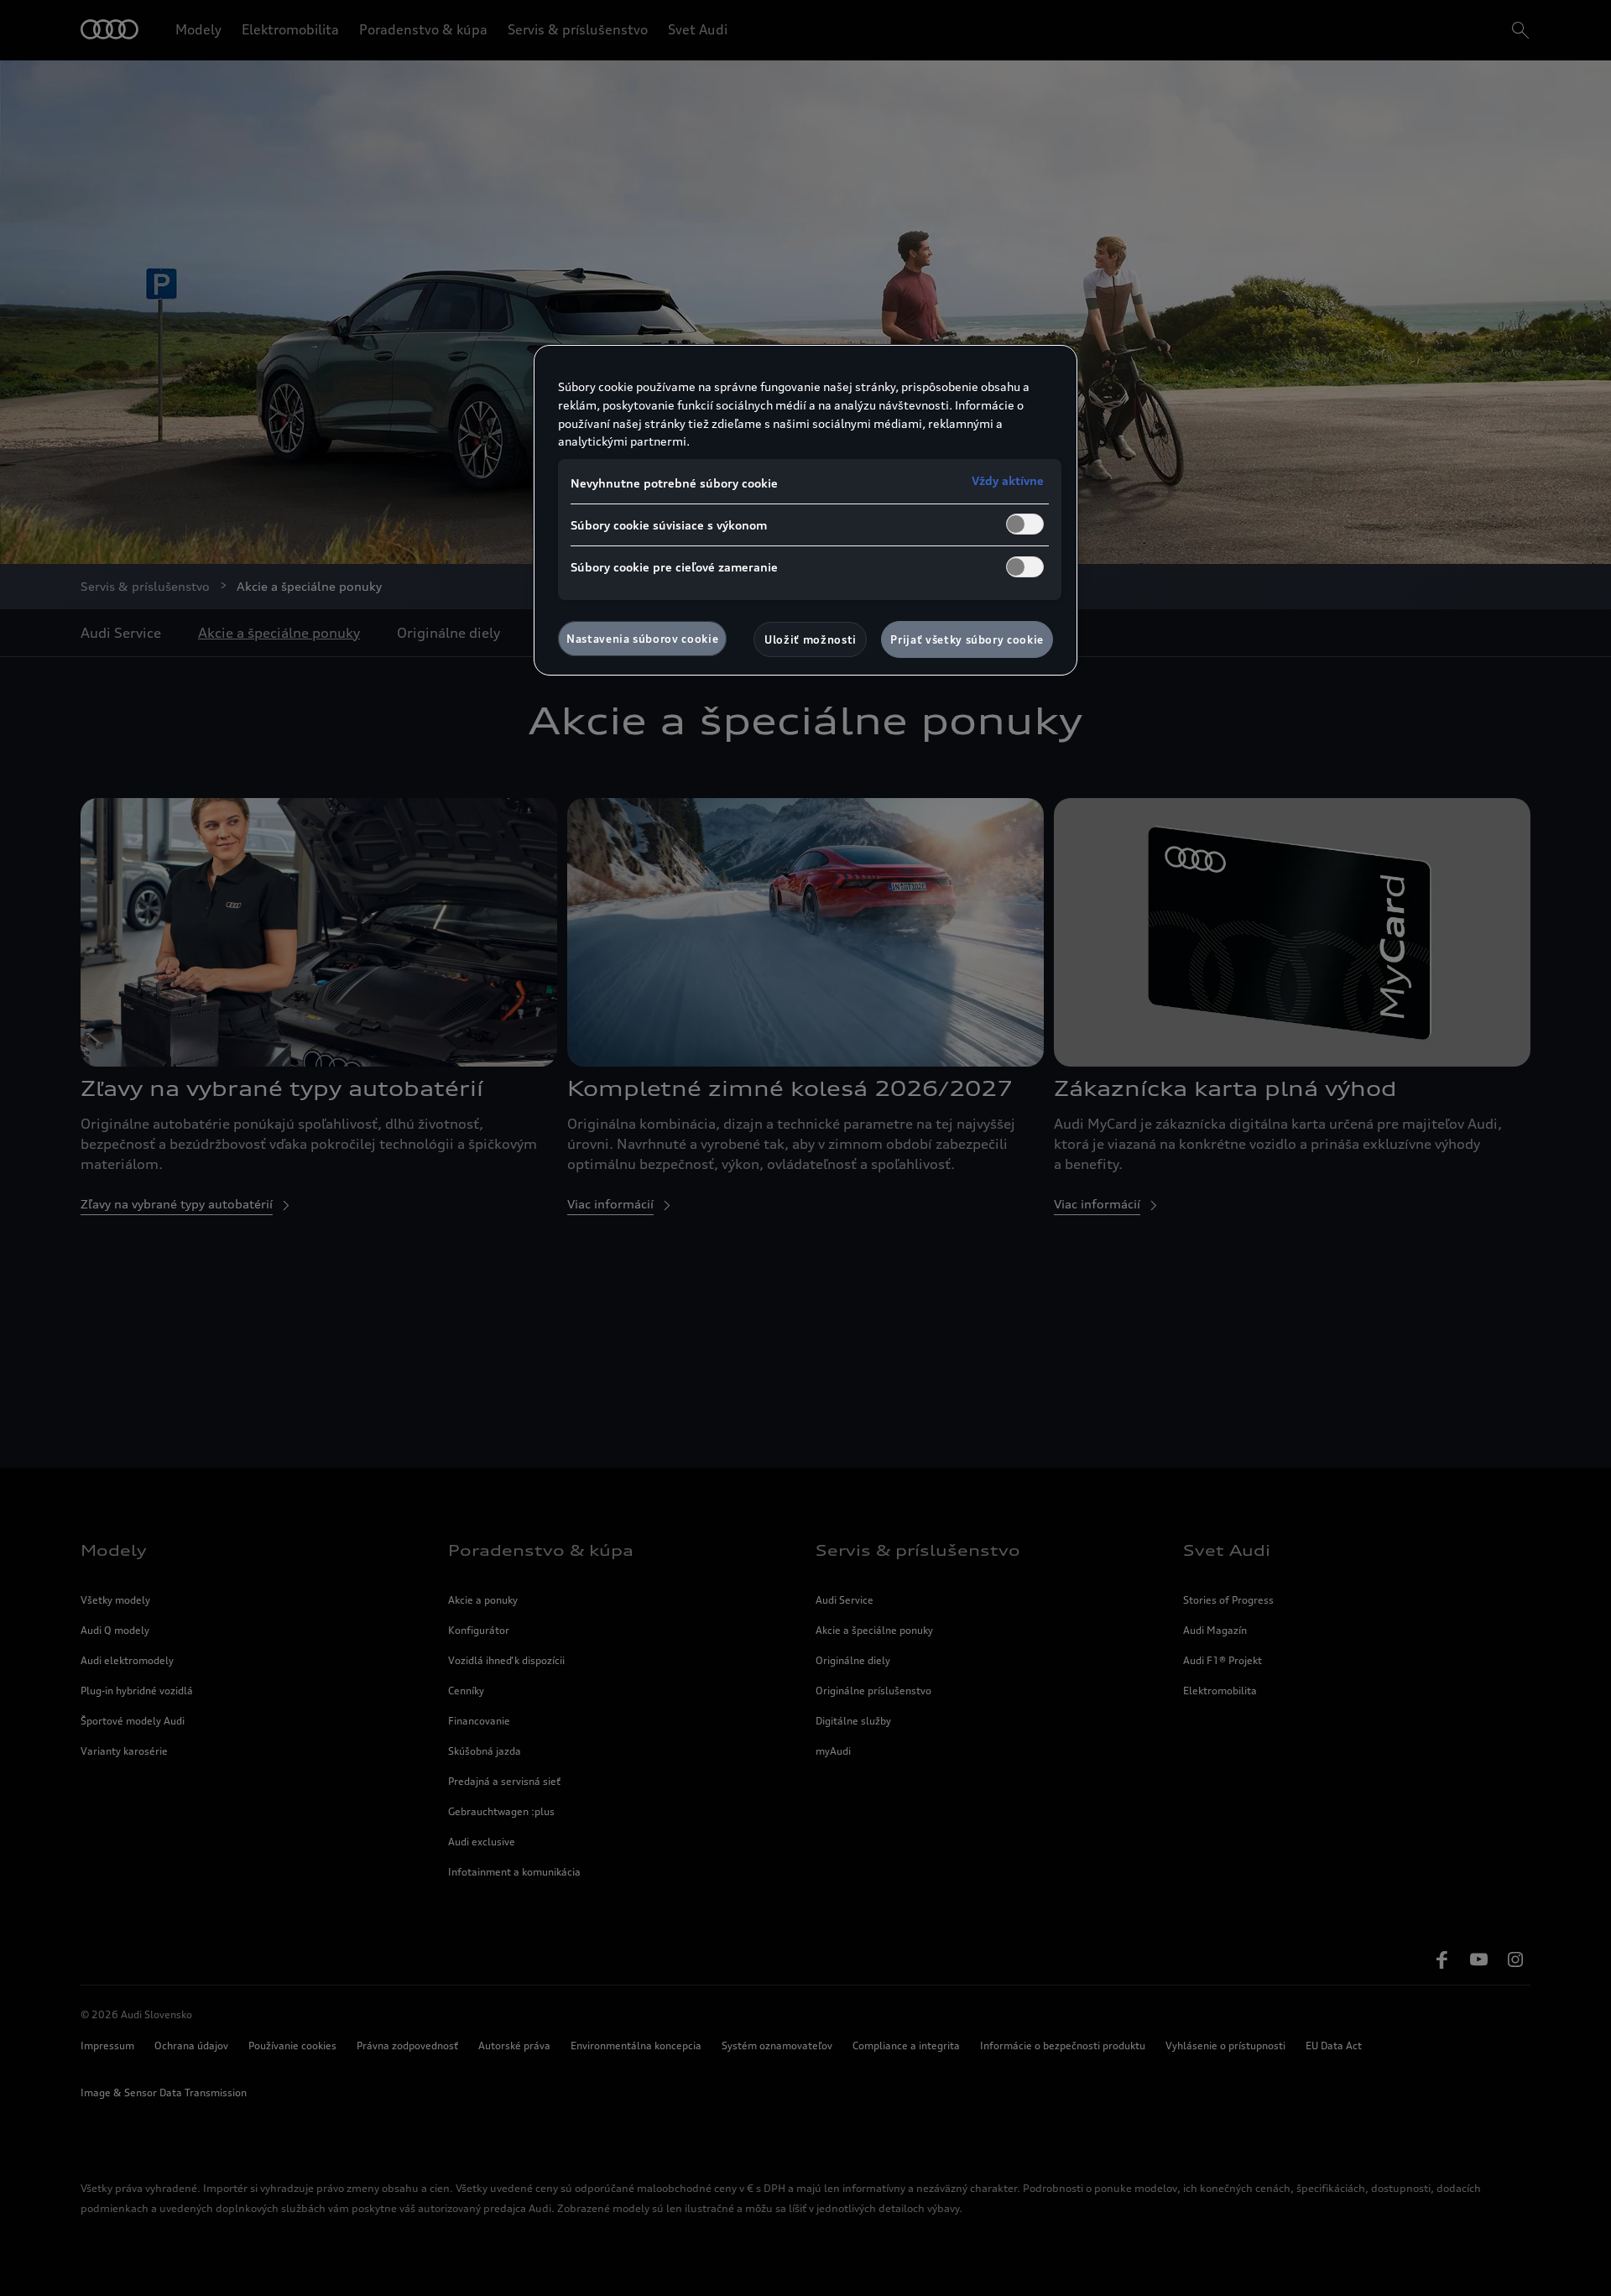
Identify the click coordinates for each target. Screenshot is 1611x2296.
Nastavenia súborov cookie (642, 639)
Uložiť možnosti (811, 639)
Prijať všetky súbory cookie (967, 639)
